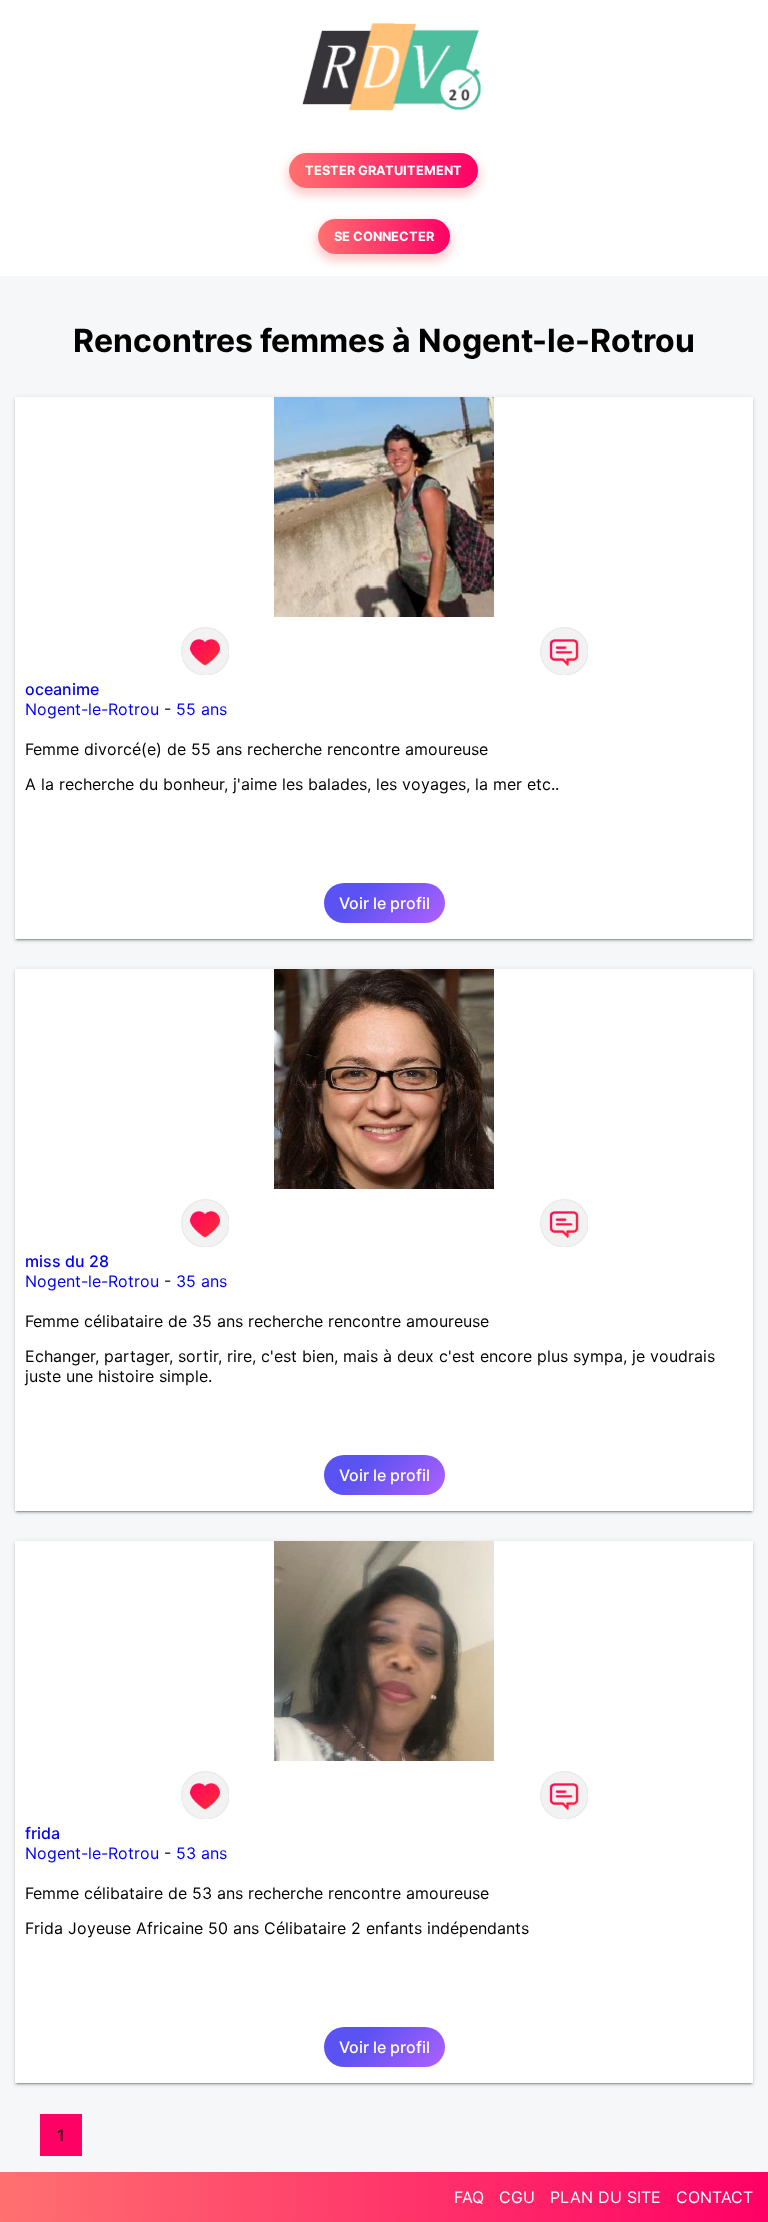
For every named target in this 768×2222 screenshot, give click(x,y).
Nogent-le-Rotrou (92, 709)
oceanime (62, 689)
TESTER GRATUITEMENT (383, 170)
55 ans (201, 709)
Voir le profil (384, 903)
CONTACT (714, 2197)
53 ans (201, 1853)
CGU (517, 2197)
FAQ (469, 2197)
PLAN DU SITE (605, 2197)
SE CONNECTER (384, 236)
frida (42, 1833)
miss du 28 (67, 1261)
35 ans (201, 1281)
